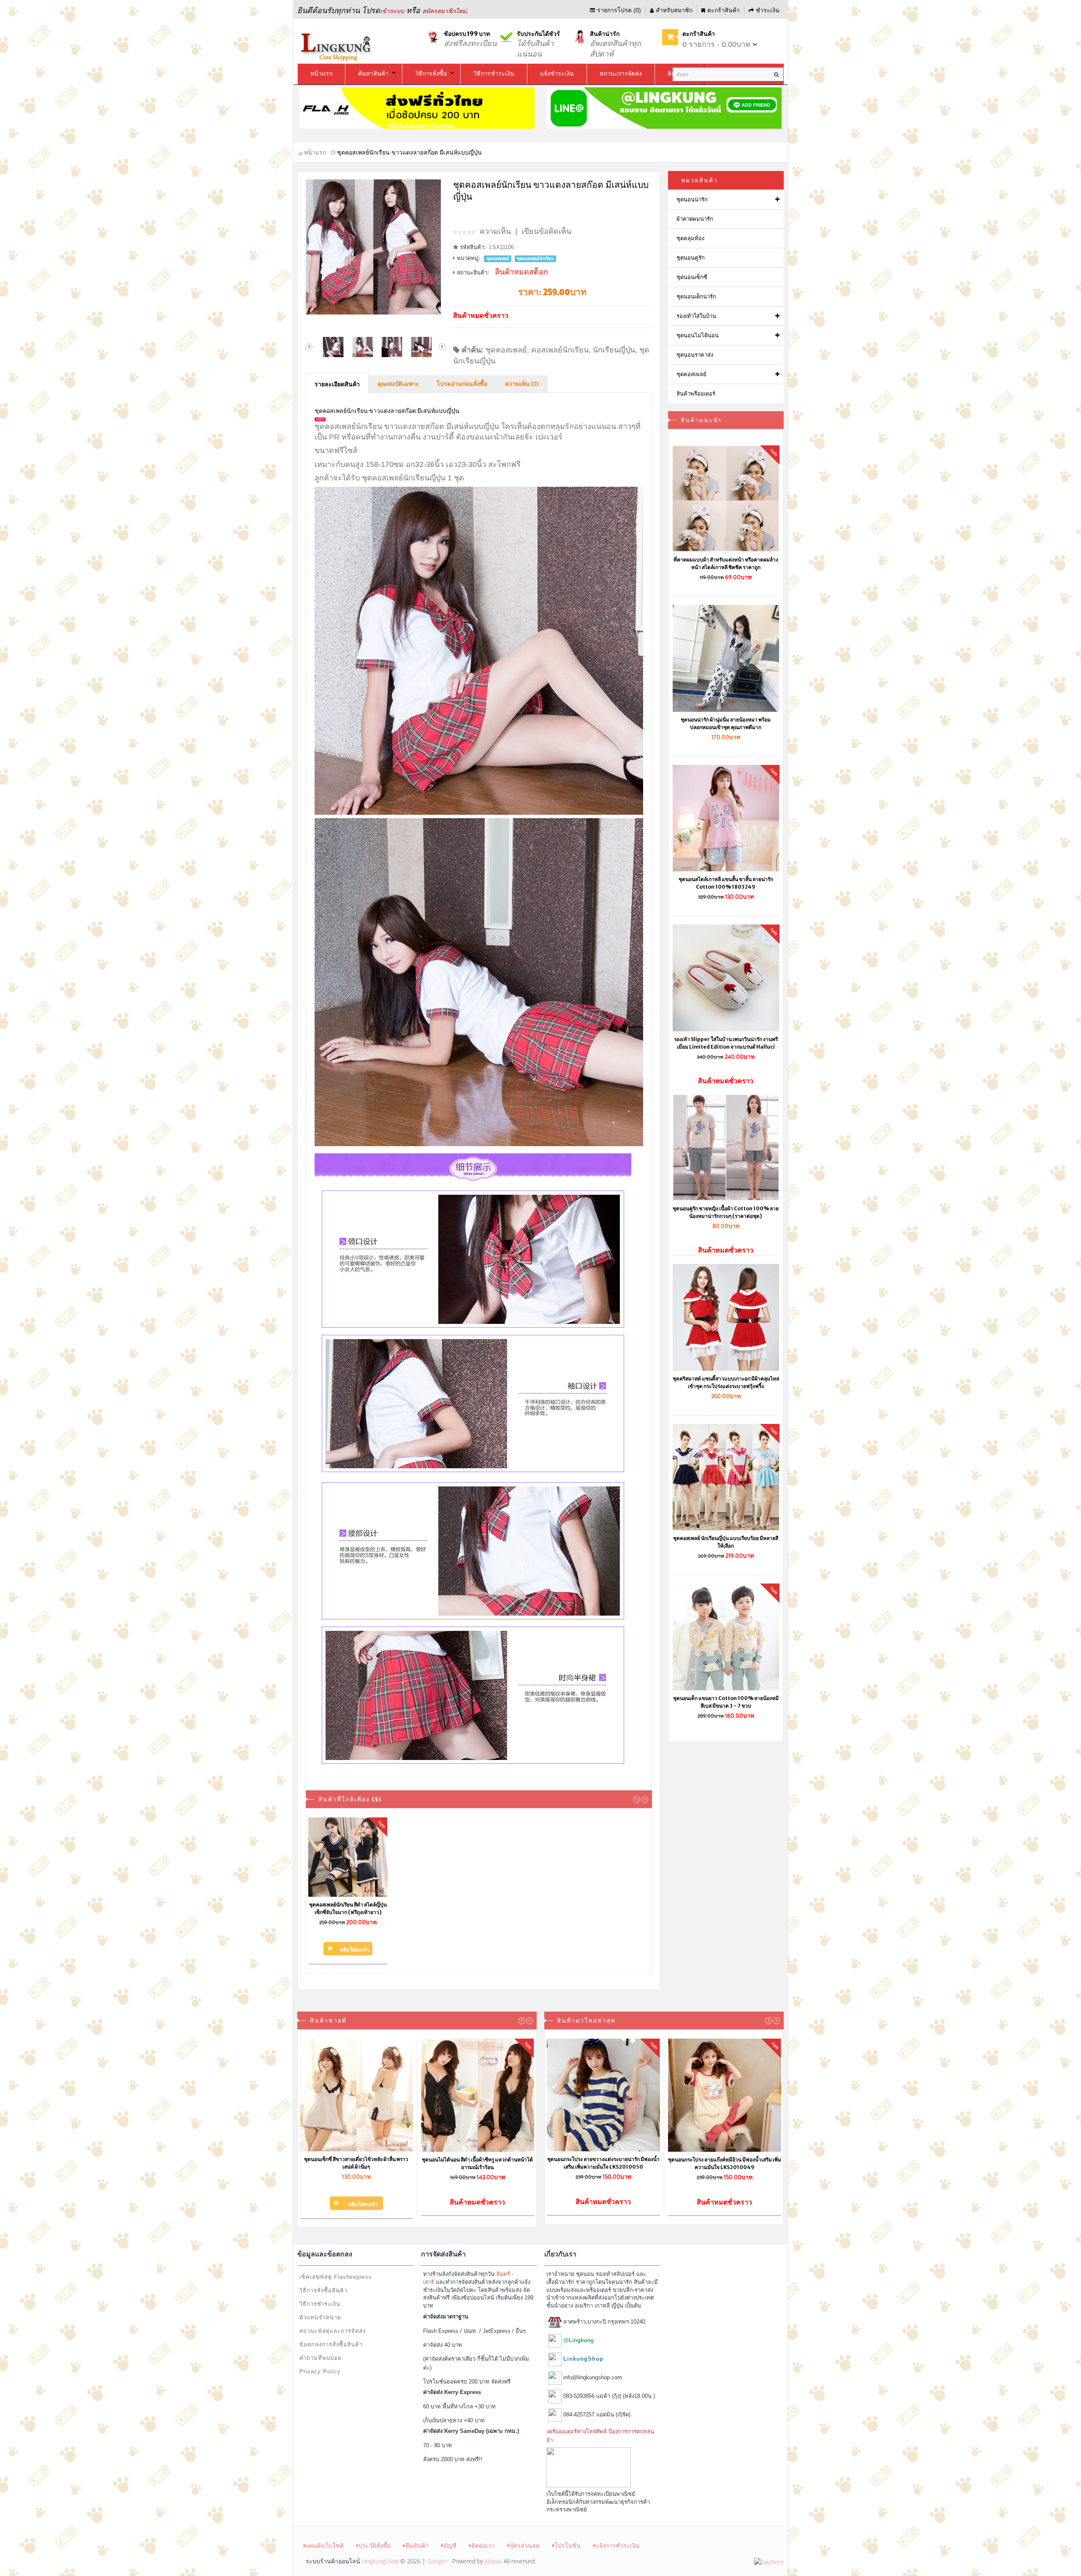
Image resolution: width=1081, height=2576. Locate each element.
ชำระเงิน (768, 10)
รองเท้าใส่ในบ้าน (696, 316)
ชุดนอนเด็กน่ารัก (696, 297)
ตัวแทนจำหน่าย (320, 2317)
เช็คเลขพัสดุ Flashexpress (336, 2277)
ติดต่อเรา (483, 2545)
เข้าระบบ (392, 11)
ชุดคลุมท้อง (690, 238)
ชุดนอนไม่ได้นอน (698, 335)
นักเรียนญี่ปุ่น (614, 350)
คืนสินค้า (417, 2545)
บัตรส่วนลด (525, 2545)
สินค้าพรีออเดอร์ (696, 394)
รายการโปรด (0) (619, 10)
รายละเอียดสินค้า (337, 385)
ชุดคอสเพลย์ (506, 350)
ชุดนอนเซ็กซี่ (692, 277)
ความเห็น (495, 231)
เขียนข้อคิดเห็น (546, 231)
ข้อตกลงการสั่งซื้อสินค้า (331, 2344)
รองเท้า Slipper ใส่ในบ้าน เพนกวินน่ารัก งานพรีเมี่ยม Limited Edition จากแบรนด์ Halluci (726, 1043)
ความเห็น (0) (522, 384)
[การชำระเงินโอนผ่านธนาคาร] (769, 2561)
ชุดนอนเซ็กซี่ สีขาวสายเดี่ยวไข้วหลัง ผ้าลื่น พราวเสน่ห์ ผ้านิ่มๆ (356, 2163)
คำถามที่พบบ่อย (320, 2358)
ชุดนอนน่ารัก (692, 199)
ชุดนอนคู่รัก (691, 258)
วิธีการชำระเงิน (320, 2304)
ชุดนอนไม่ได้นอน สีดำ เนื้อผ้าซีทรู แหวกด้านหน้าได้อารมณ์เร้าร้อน (477, 2163)
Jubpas (493, 2561)
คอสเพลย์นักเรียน (560, 350)
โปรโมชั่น (568, 2545)
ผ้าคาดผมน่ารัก (695, 219)
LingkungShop (380, 2561)
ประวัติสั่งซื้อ (375, 2545)
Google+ (438, 2561)
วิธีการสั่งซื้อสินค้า (323, 2290)
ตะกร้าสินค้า (724, 10)
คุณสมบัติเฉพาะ (398, 384)
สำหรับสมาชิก (674, 10)
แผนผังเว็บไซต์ (325, 2545)
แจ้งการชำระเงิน (617, 2545)
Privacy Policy (320, 2371)
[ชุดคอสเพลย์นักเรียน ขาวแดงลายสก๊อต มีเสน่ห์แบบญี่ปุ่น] (376, 247)
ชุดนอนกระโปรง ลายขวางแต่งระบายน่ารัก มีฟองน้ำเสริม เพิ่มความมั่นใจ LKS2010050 (603, 2163)
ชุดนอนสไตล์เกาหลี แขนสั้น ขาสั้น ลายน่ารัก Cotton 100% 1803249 (726, 883)
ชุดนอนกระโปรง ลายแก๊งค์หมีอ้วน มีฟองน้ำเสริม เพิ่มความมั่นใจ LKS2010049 (725, 2163)
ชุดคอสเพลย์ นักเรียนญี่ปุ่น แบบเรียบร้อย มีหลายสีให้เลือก (726, 1542)
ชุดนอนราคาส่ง (695, 355)
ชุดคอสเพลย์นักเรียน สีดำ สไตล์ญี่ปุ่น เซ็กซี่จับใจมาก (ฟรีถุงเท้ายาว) (348, 1908)
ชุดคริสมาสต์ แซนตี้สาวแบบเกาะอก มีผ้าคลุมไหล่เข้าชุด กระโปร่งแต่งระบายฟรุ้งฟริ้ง (726, 1382)
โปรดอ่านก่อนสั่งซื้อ (462, 384)
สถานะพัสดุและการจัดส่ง (333, 2331)
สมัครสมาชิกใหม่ (444, 11)
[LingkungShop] (337, 46)
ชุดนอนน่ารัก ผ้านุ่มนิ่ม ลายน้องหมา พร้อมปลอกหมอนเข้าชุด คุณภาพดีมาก (726, 723)
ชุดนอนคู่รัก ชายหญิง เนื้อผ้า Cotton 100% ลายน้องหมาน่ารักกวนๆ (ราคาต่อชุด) (726, 1212)
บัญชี (450, 2545)
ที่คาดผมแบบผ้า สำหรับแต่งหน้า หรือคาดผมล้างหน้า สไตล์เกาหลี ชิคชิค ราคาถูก (726, 563)
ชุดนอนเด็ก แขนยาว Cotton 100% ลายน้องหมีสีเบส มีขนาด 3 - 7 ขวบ (726, 1702)
